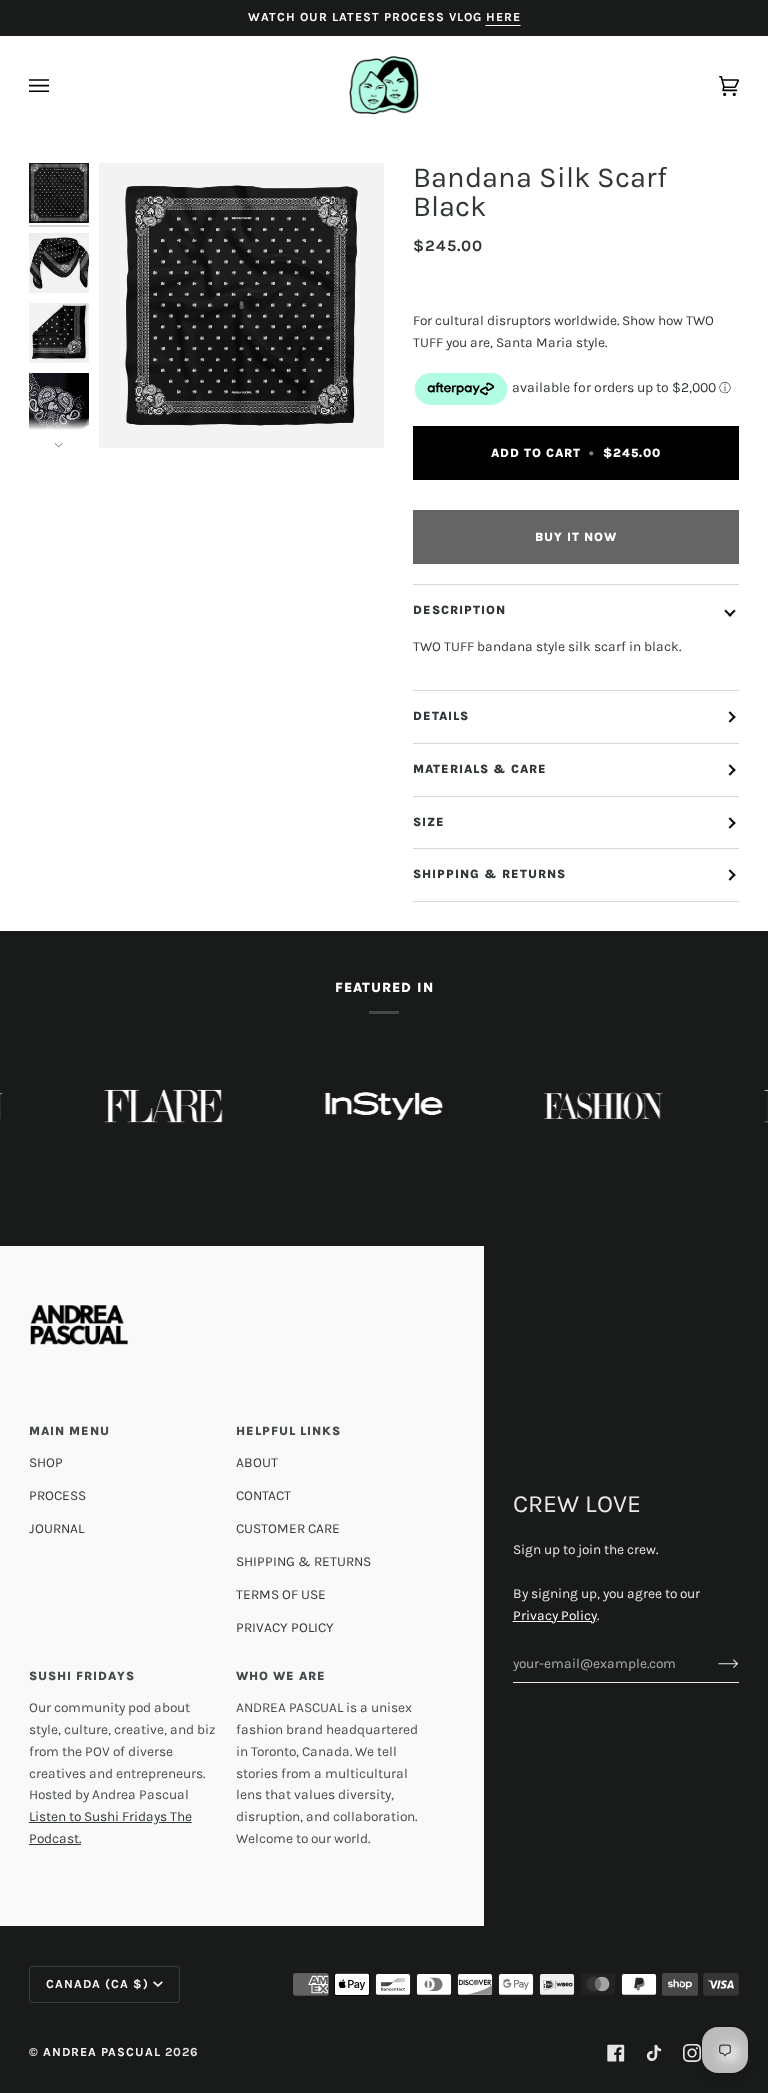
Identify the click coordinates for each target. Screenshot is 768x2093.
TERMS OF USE (281, 1594)
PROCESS (57, 1495)
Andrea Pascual (102, 2052)
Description (459, 610)
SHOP (46, 1462)
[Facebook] (616, 2053)
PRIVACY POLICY (285, 1627)
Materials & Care (480, 769)
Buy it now (576, 537)
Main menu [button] (69, 1431)
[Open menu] (59, 86)
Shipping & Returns (489, 874)
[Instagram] (692, 2053)
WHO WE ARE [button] (281, 1676)
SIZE (429, 822)
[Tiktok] (654, 2053)
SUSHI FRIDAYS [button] (82, 1676)
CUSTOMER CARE (288, 1528)
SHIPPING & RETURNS (303, 1561)
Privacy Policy (555, 1615)
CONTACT (263, 1495)
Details (441, 716)
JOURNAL (56, 1528)
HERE (503, 17)
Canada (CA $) (97, 1984)
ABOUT (257, 1462)
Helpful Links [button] (288, 1431)
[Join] (712, 1663)
